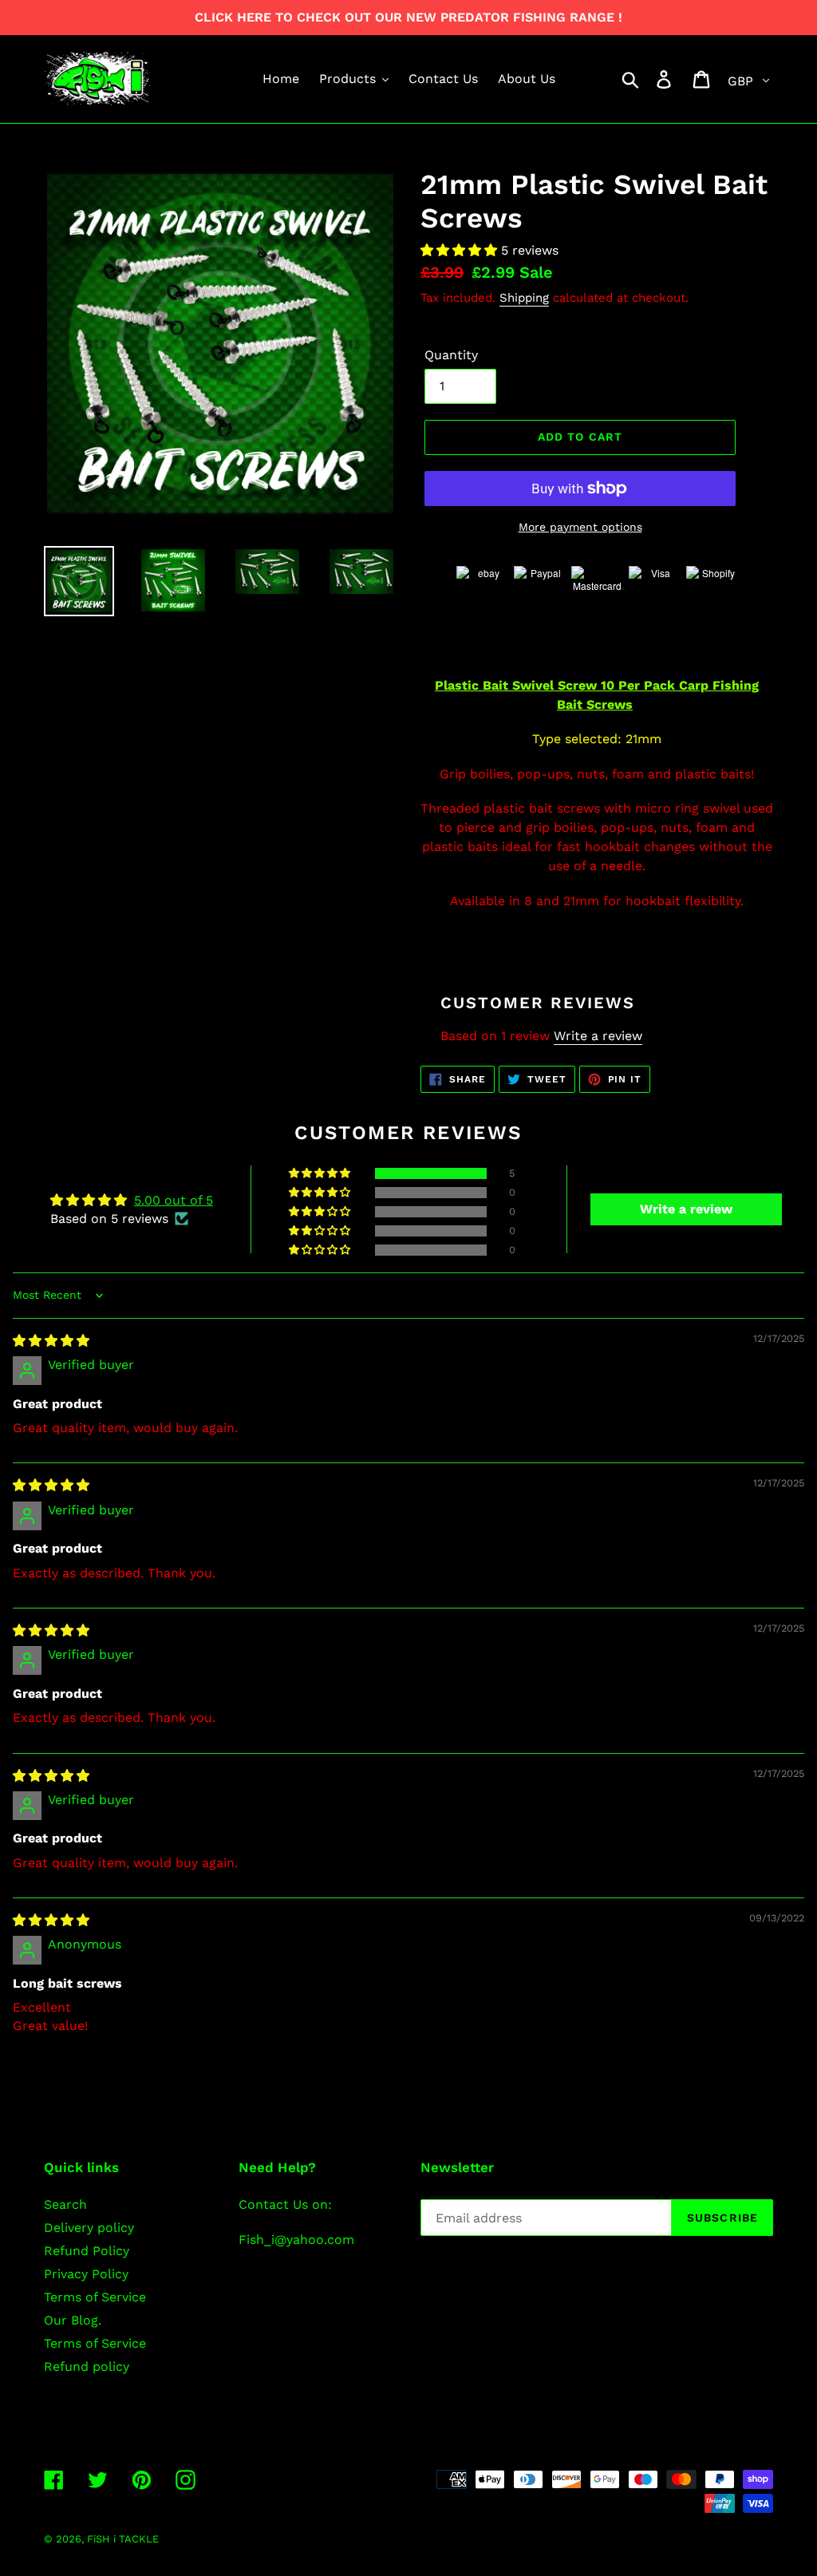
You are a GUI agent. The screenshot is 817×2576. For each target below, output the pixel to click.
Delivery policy (89, 2228)
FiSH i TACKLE (123, 2539)
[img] (51, 1341)
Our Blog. (73, 2320)
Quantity (451, 355)
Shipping (524, 298)
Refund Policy (87, 2251)
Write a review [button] (686, 1209)
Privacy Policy (86, 2274)
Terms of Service (95, 2297)
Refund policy (87, 2366)
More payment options (580, 527)
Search (65, 2204)
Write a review (598, 1036)
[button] (461, 250)
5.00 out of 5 (174, 1200)
